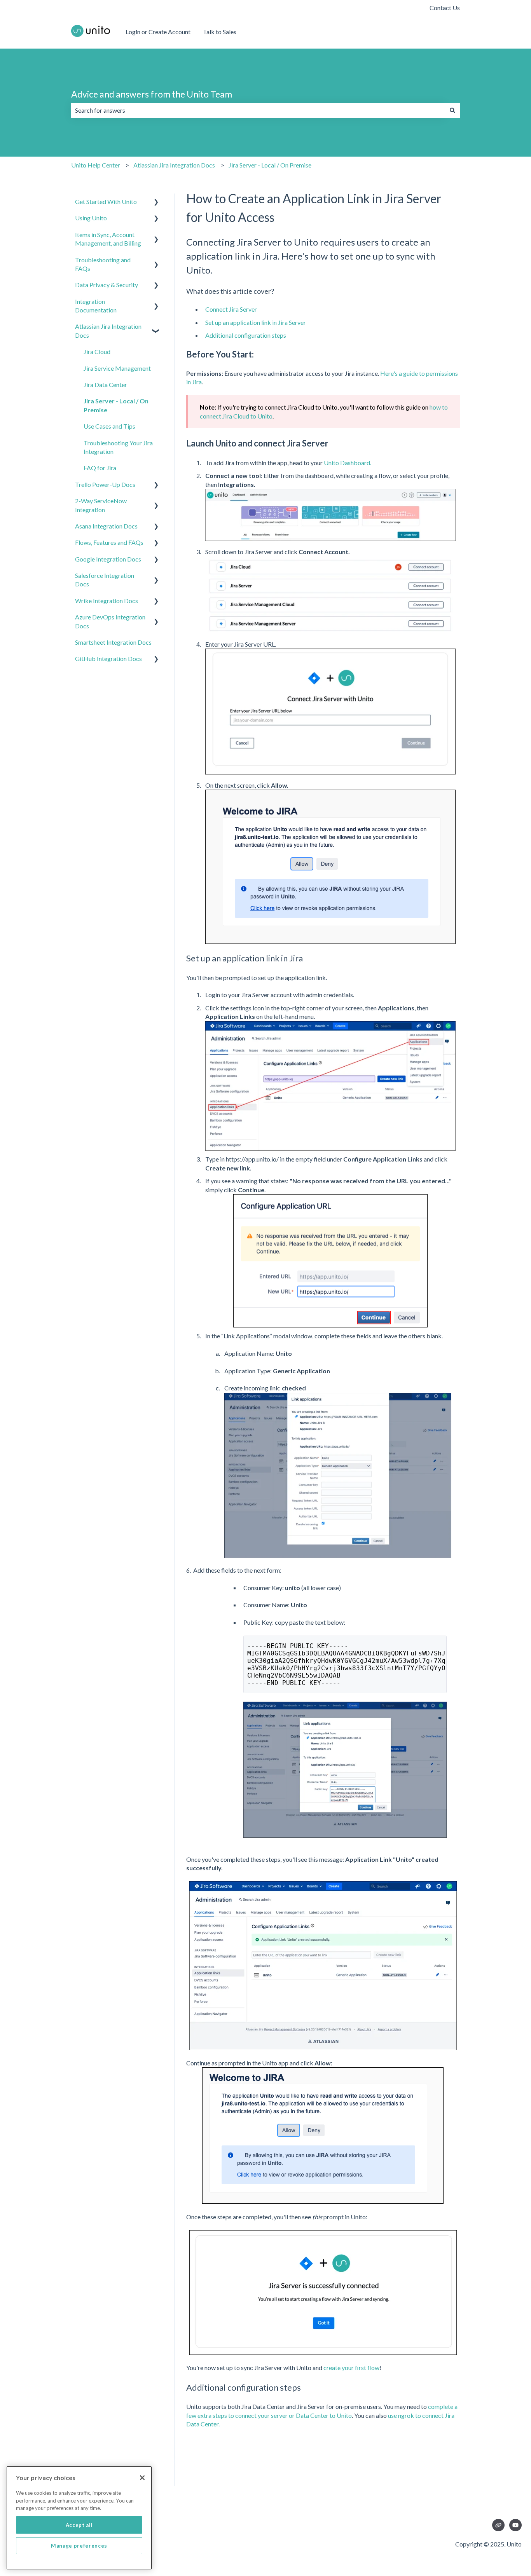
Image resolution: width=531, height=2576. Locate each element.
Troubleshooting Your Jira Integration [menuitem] (118, 447)
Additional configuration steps (246, 335)
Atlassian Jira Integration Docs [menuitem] (108, 331)
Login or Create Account (158, 32)
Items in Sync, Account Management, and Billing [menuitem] (108, 239)
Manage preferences (79, 2546)
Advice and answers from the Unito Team (152, 94)
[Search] (452, 110)
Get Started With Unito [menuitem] (106, 201)
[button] (156, 202)
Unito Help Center (96, 165)
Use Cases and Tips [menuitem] (109, 426)
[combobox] (258, 110)
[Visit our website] (498, 2525)
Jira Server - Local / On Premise (270, 165)
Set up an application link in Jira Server (256, 322)
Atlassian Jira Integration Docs (174, 165)
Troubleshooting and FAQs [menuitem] (103, 264)
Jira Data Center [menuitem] (105, 385)
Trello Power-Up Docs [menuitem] (105, 484)
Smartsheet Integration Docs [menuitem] (113, 642)
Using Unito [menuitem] (91, 218)
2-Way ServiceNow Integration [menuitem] (101, 505)
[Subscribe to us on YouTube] (515, 2525)
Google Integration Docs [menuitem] (108, 559)
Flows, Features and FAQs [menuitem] (109, 542)
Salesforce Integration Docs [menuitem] (105, 580)
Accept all (79, 2525)
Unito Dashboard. (348, 463)
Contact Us (445, 8)
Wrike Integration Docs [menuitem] (107, 601)
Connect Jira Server (231, 309)
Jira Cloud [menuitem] (97, 351)
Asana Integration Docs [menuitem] (106, 526)
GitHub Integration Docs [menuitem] (108, 658)
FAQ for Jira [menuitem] (100, 468)
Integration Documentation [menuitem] (96, 306)
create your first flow (351, 2368)
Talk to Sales (220, 32)
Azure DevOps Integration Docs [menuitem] (110, 621)
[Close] (142, 2478)
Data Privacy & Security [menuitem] (107, 285)
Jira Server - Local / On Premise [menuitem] (116, 405)
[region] (79, 2518)
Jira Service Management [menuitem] (117, 368)
